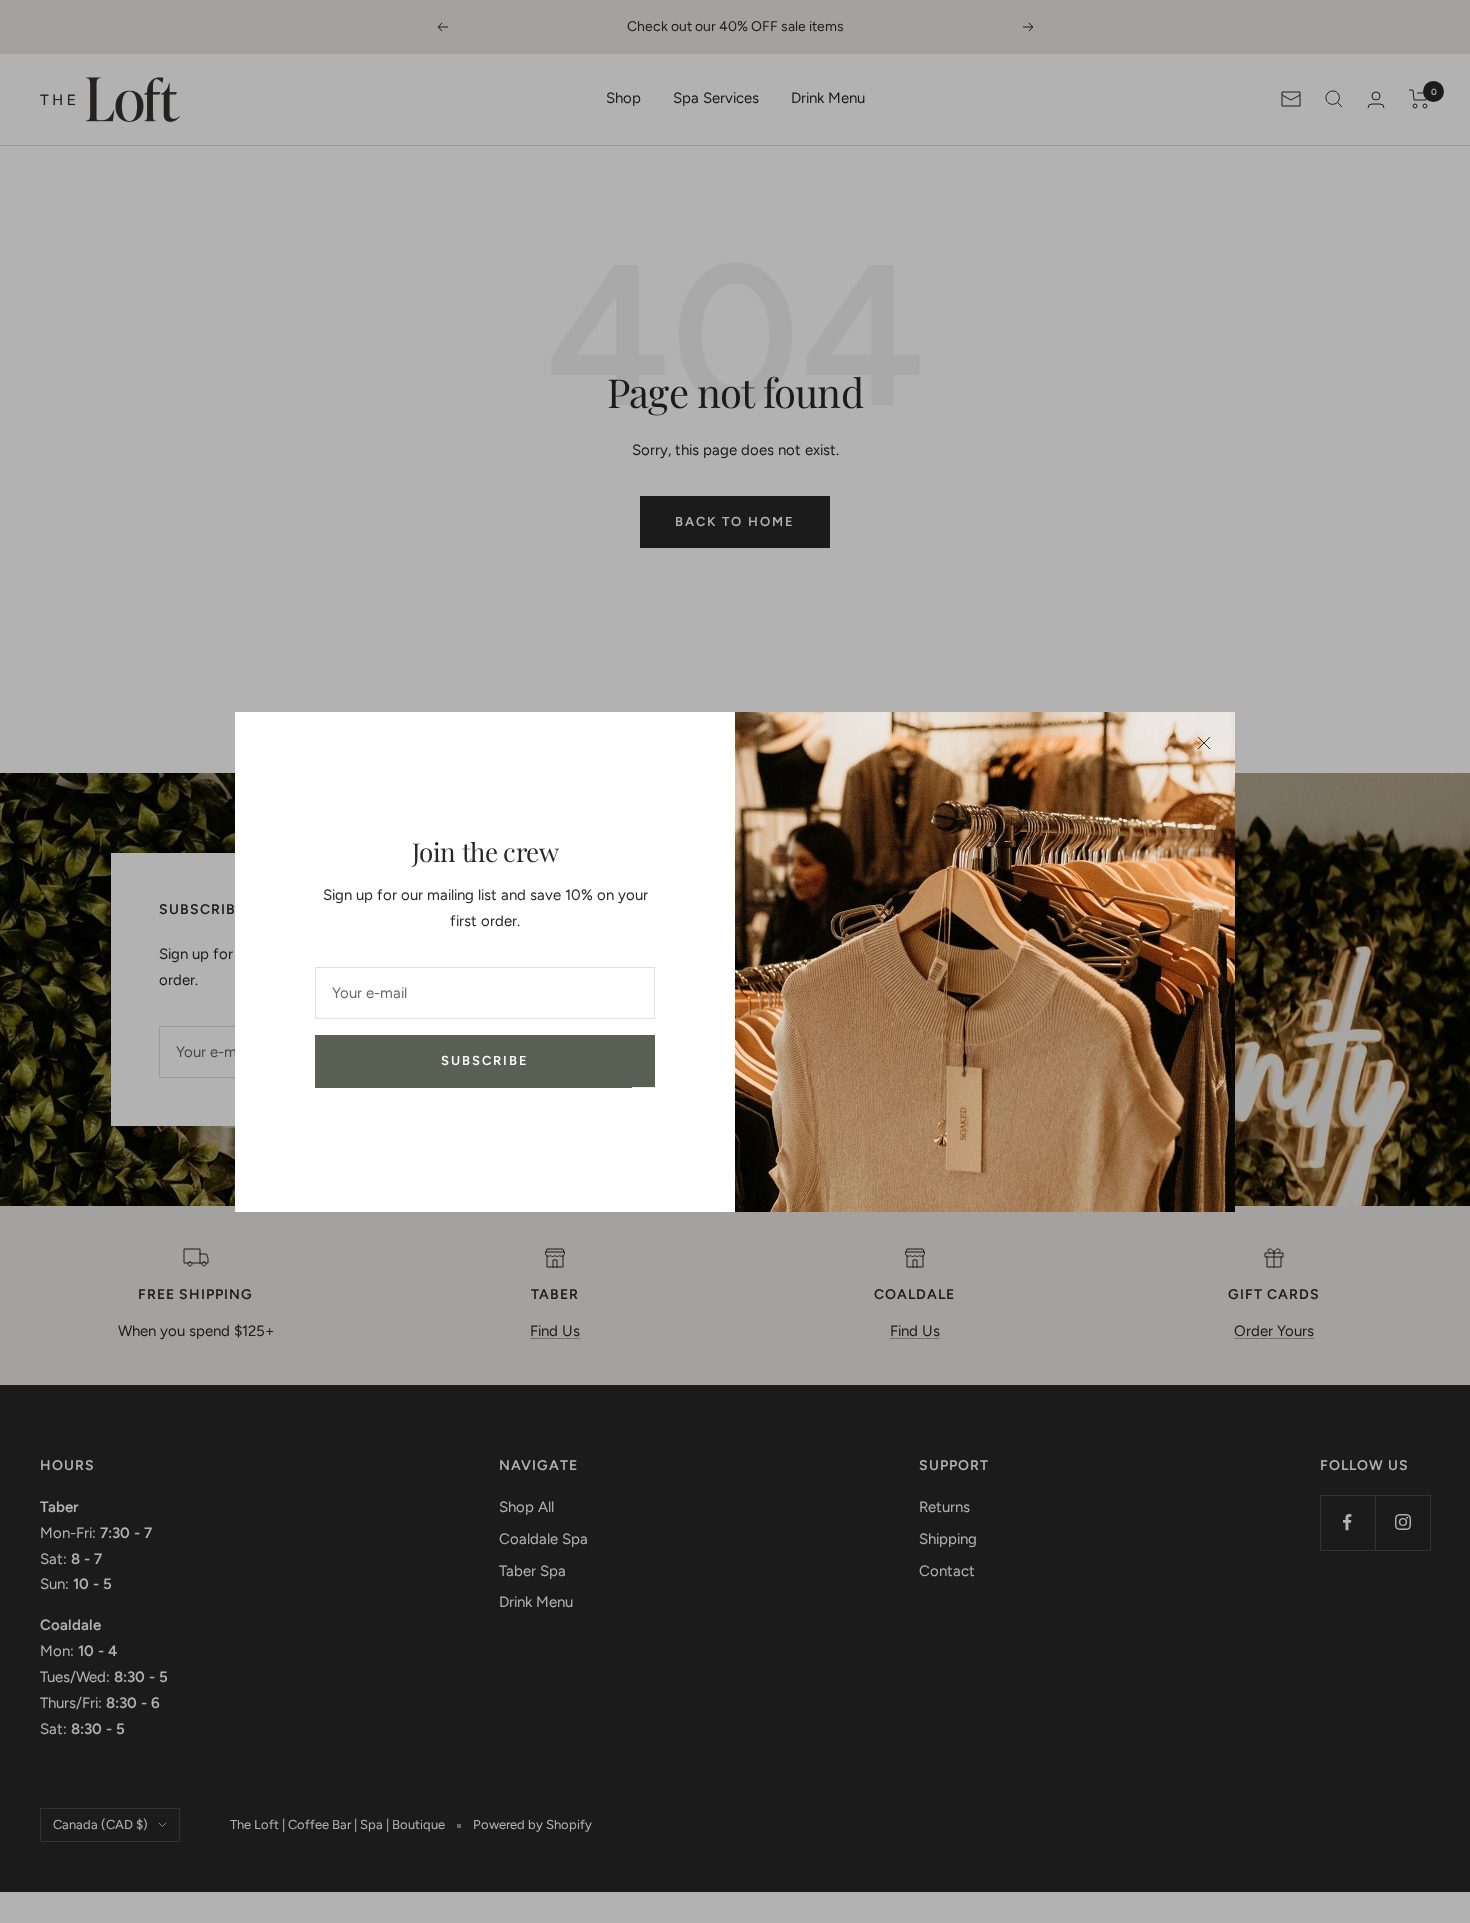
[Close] (1204, 743)
